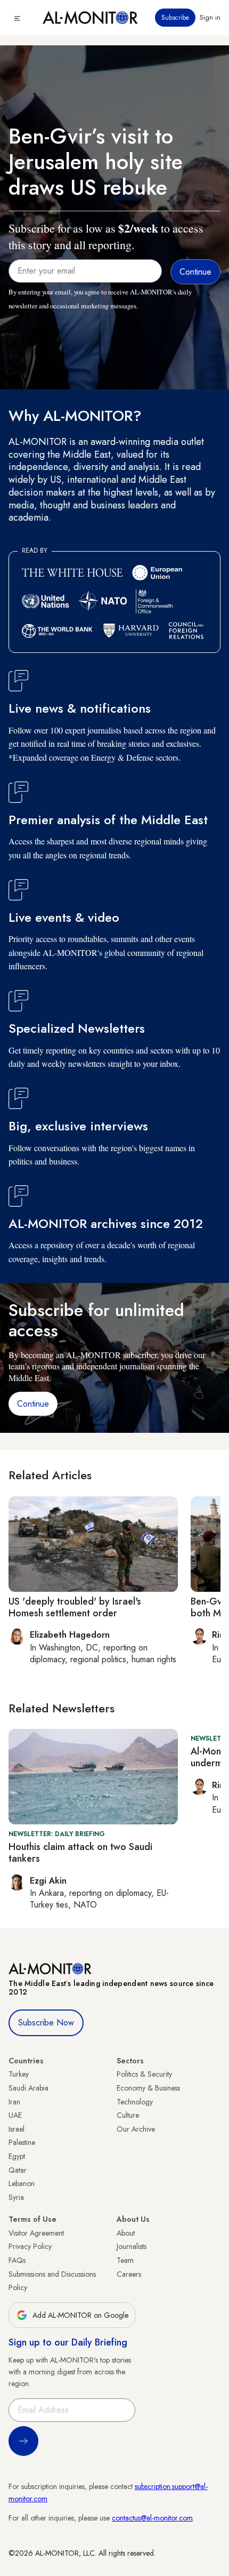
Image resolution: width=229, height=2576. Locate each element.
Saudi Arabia (28, 2088)
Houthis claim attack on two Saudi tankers (80, 1853)
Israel (17, 2129)
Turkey (19, 2074)
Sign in (210, 18)
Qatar (18, 2170)
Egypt (17, 2156)
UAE (15, 2115)
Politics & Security (144, 2074)
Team (125, 2260)
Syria (16, 2197)
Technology (135, 2102)
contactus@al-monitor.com (152, 2518)
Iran (14, 2102)
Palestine (22, 2142)
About (126, 2233)
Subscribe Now (46, 2023)
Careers (129, 2274)
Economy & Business (148, 2088)
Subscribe (175, 18)
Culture (128, 2115)
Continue (33, 1404)
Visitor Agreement (36, 2233)
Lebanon (22, 2183)
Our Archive (136, 2129)
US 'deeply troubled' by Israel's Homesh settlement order (75, 1607)
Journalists (132, 2246)
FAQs (17, 2260)
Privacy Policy (30, 2246)
